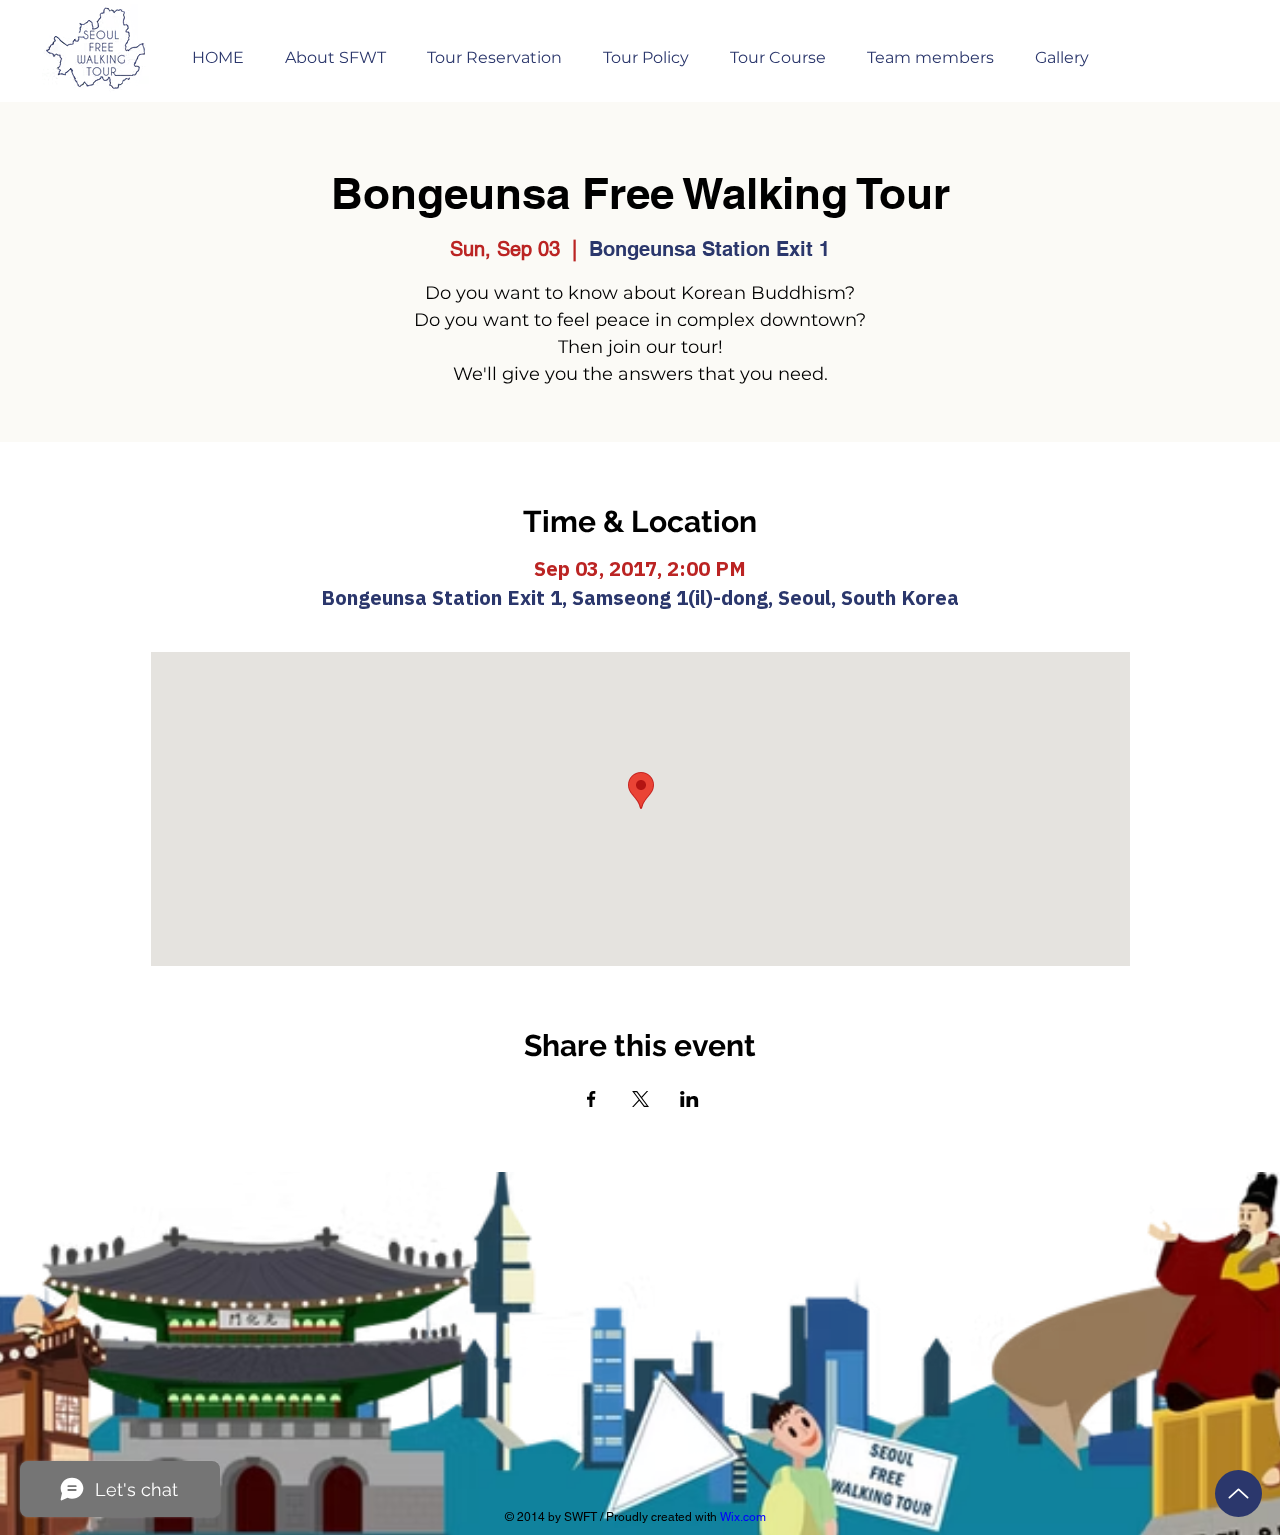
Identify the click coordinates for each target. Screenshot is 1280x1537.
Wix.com (743, 1517)
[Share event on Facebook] (591, 1099)
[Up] (1238, 1493)
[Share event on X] (640, 1099)
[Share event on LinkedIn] (689, 1099)
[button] (494, 48)
